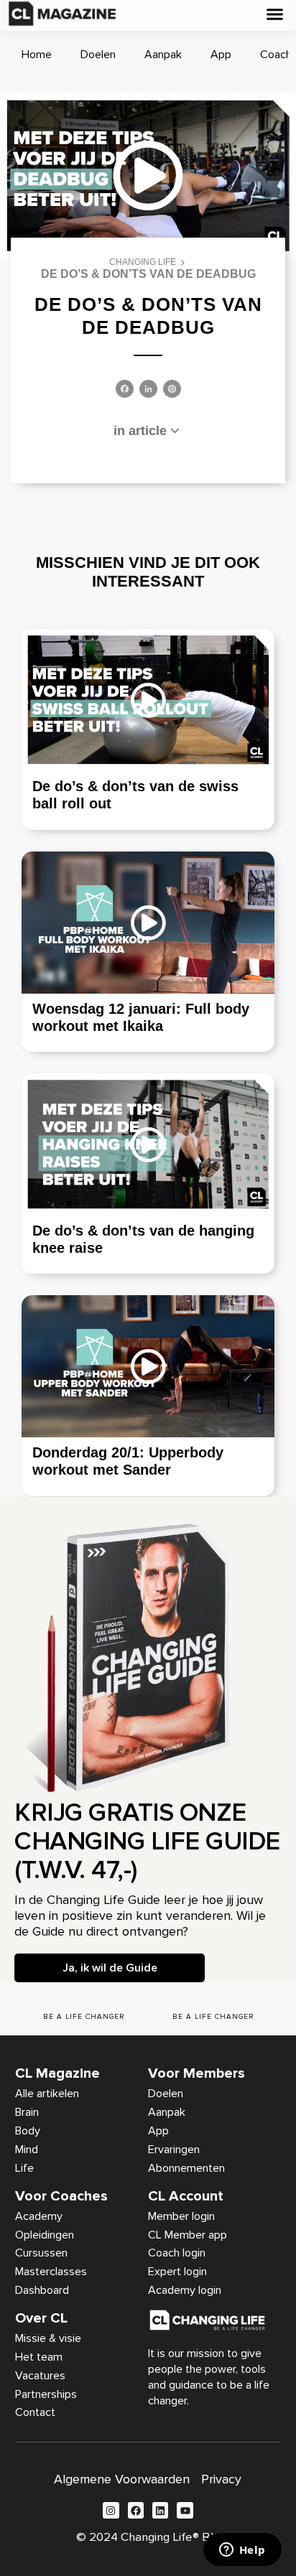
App (221, 55)
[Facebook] (125, 390)
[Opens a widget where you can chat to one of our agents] (242, 2551)
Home (37, 55)
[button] (275, 14)
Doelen (98, 55)
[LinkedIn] (148, 390)
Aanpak (163, 55)
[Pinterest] (172, 390)
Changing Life (143, 262)
